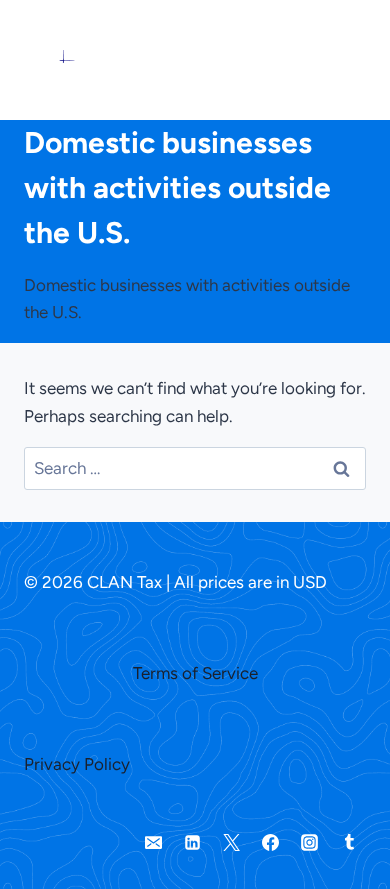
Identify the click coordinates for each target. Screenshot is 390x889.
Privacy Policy (77, 764)
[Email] (154, 842)
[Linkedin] (193, 842)
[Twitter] (232, 842)
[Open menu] (323, 60)
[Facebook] (271, 842)
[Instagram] (310, 842)
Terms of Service (195, 673)
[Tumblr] (349, 842)
